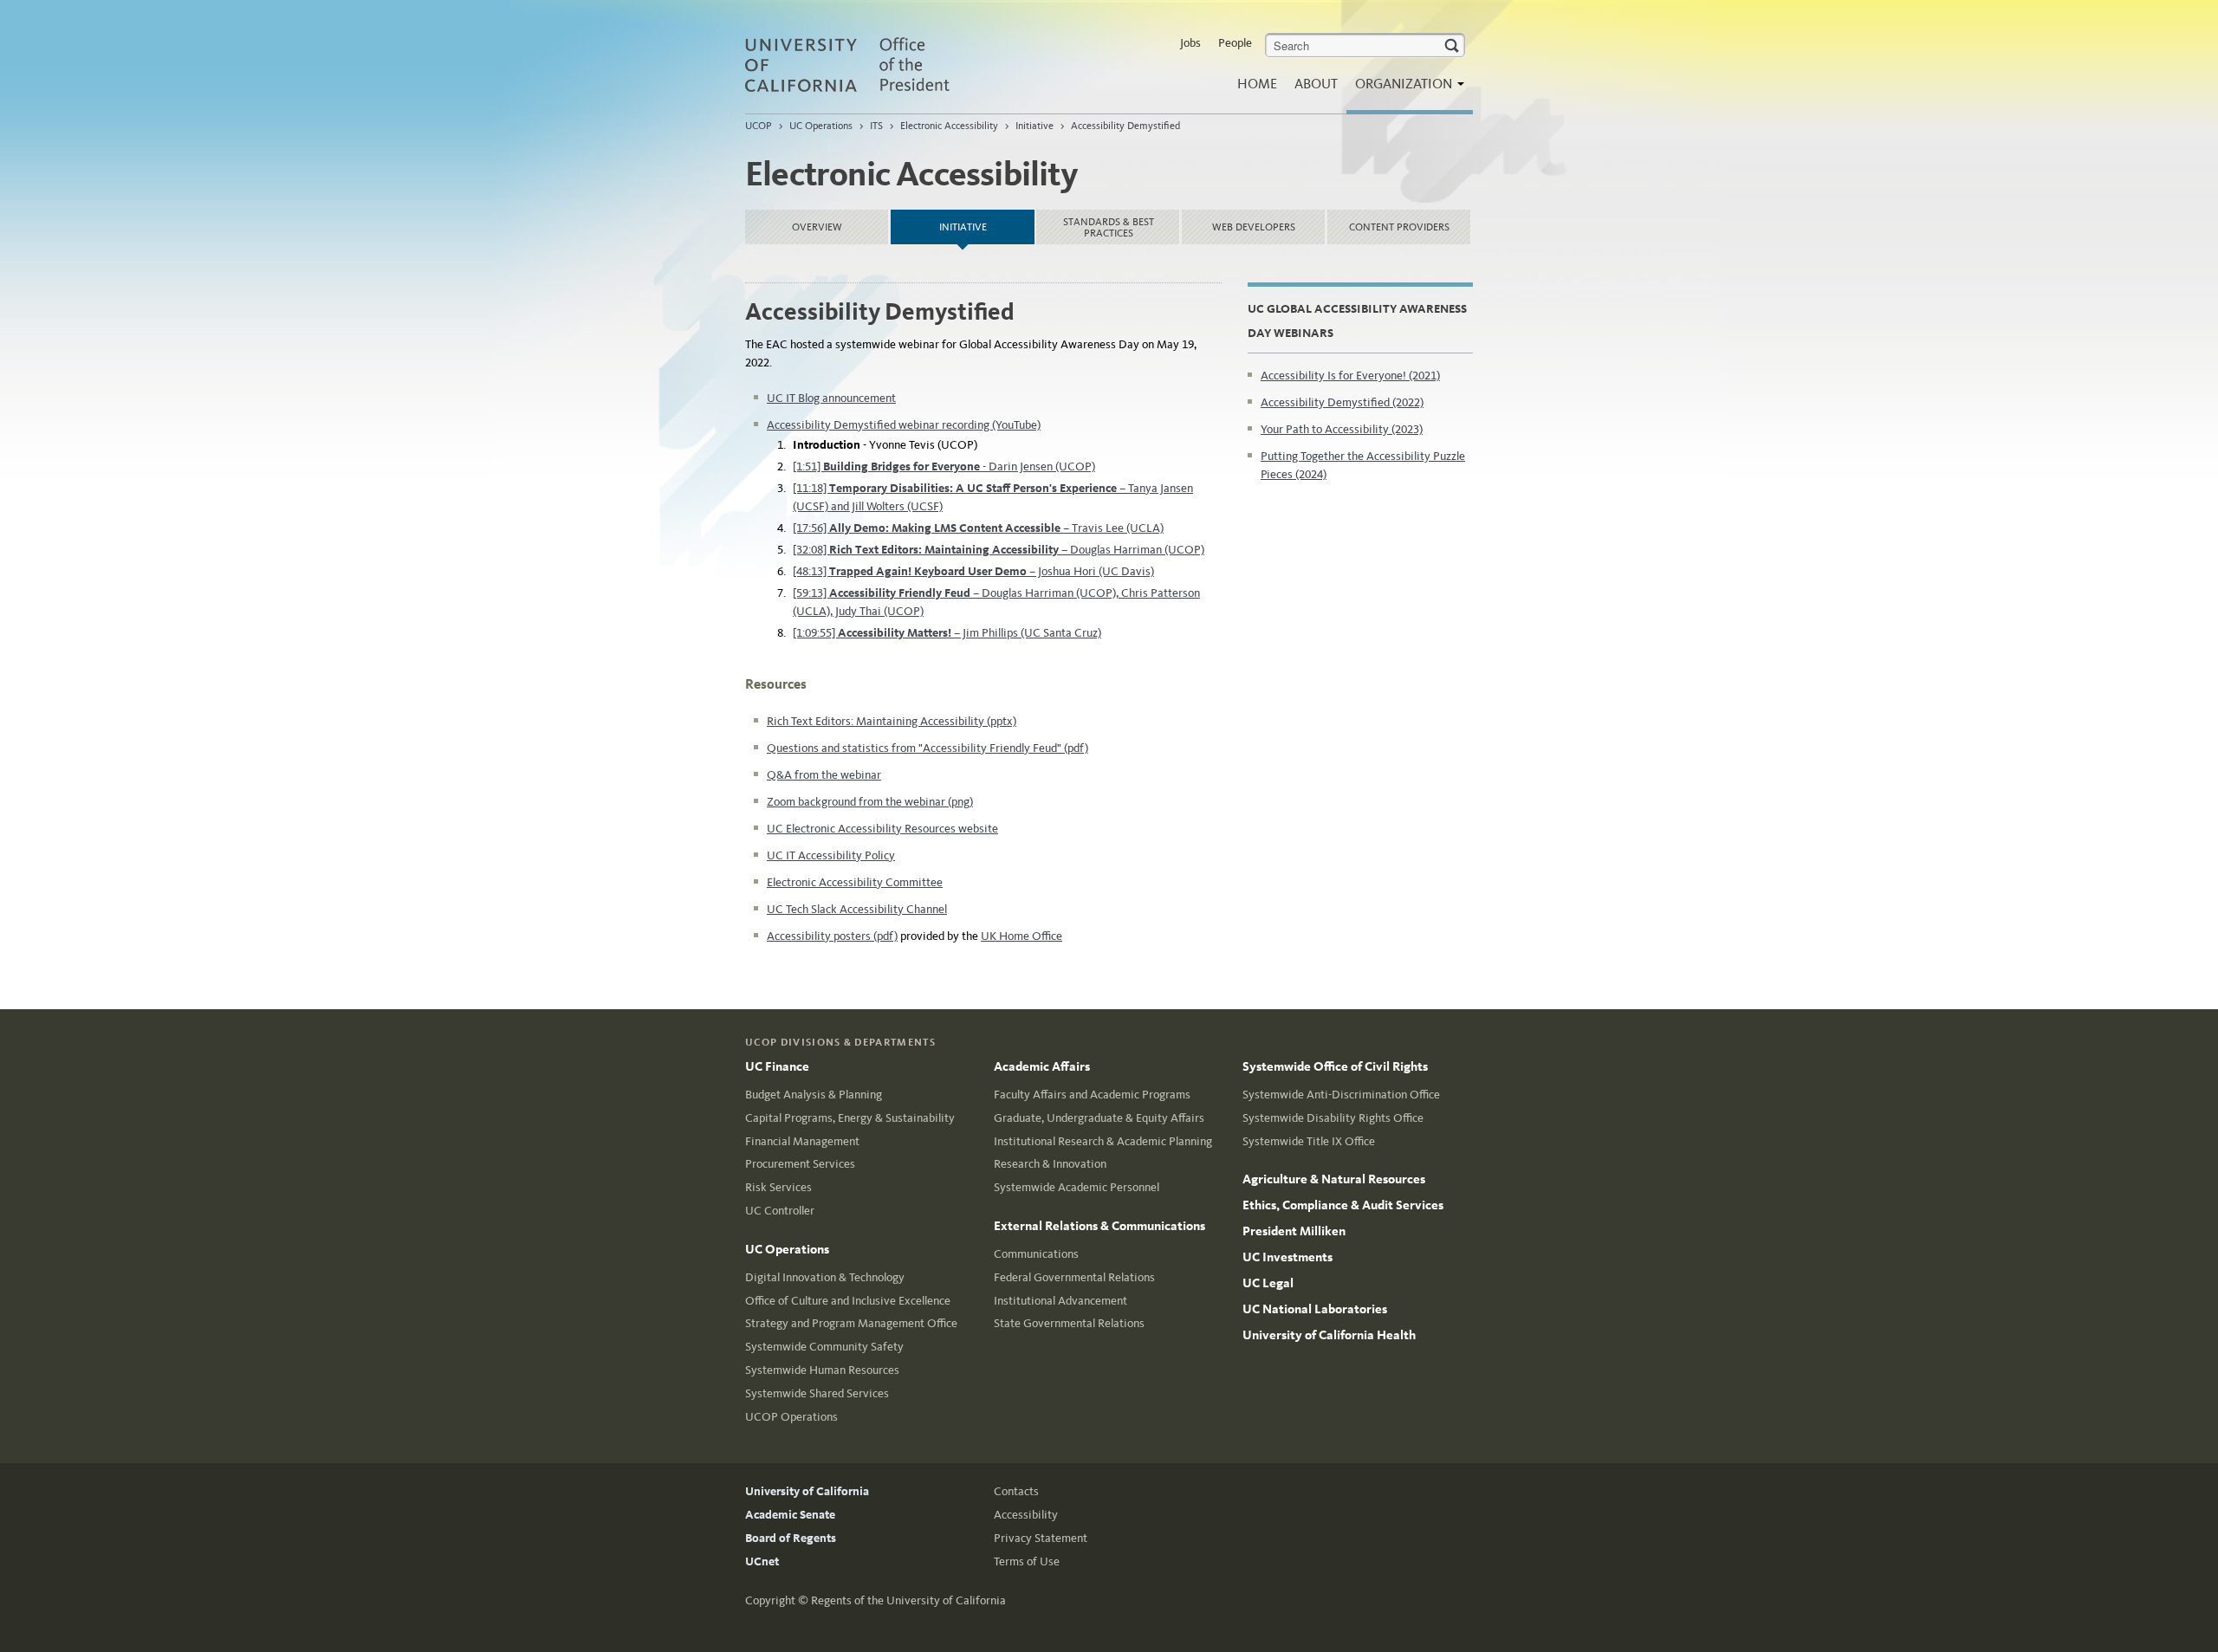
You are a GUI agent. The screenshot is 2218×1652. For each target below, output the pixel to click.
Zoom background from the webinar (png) (870, 802)
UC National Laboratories (1315, 1309)
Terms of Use (1027, 1561)
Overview (817, 227)
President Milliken (1294, 1231)
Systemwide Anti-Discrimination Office (1341, 1095)
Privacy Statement (1041, 1538)
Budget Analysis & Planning (814, 1095)
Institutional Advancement (1060, 1301)
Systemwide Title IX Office (1309, 1141)
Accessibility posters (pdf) (832, 936)
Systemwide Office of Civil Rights (1335, 1066)
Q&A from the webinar (824, 775)
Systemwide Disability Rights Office (1333, 1118)
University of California (807, 1491)
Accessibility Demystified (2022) (1342, 402)
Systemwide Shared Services (817, 1393)
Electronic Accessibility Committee (855, 882)
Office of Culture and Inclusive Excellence (848, 1301)
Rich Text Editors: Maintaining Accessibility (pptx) (892, 721)
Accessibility (1026, 1515)
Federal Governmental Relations (1074, 1277)
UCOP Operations (791, 1417)
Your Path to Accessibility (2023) (1342, 429)
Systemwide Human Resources (822, 1370)
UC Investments (1287, 1257)
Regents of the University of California (908, 1600)
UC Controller (780, 1211)
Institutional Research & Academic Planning (1103, 1141)
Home (1257, 84)
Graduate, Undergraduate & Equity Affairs (1099, 1118)
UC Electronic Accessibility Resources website (882, 829)
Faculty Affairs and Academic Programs (1092, 1095)
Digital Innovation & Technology (825, 1277)
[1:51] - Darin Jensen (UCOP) (944, 466)
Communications (1036, 1254)
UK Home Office (1021, 936)
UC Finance (777, 1066)
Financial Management (802, 1141)
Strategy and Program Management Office (851, 1323)
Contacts (1016, 1491)
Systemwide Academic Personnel (1077, 1187)
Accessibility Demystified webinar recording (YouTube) (904, 425)
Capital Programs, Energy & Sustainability (850, 1118)
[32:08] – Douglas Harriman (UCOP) (999, 550)
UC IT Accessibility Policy (831, 855)
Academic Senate (790, 1515)
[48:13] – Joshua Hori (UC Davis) (973, 571)
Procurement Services (800, 1164)
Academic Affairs (1042, 1066)
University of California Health (1329, 1335)
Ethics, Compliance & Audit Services (1343, 1205)
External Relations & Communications (1099, 1226)
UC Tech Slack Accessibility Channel (857, 909)
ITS (876, 126)
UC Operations (821, 126)
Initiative (1034, 126)
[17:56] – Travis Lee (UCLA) (978, 528)
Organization (1405, 84)
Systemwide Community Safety (824, 1347)
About (1316, 84)
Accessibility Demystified (1125, 126)
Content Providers (1399, 227)
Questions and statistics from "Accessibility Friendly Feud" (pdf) (927, 748)
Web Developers (1254, 227)
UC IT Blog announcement (831, 398)
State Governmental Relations (1069, 1323)
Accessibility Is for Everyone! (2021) (1350, 376)
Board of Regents (791, 1538)
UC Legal (1268, 1283)
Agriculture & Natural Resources (1334, 1179)
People (1235, 43)
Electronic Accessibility (949, 126)
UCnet (762, 1561)
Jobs (1190, 43)
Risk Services (778, 1187)
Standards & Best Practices (1109, 227)
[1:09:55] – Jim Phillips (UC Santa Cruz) (947, 633)
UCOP (759, 126)
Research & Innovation (1050, 1164)
